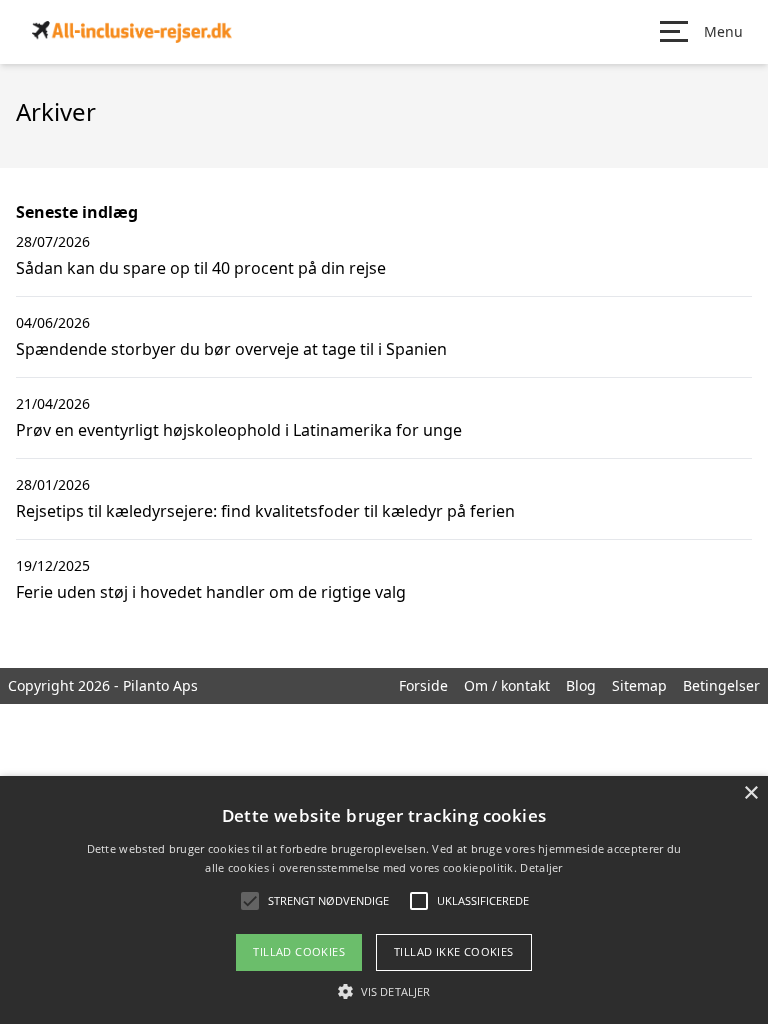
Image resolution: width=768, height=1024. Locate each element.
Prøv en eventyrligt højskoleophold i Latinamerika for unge (239, 430)
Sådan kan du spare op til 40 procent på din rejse (201, 268)
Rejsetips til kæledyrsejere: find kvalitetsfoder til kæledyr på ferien (265, 511)
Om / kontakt (507, 685)
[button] (384, 991)
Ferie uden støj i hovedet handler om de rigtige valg (211, 592)
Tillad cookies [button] (299, 951)
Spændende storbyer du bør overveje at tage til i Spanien (231, 349)
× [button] (750, 793)
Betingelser (721, 685)
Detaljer (541, 867)
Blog (581, 685)
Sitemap (639, 685)
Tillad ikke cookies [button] (454, 951)
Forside (423, 685)
